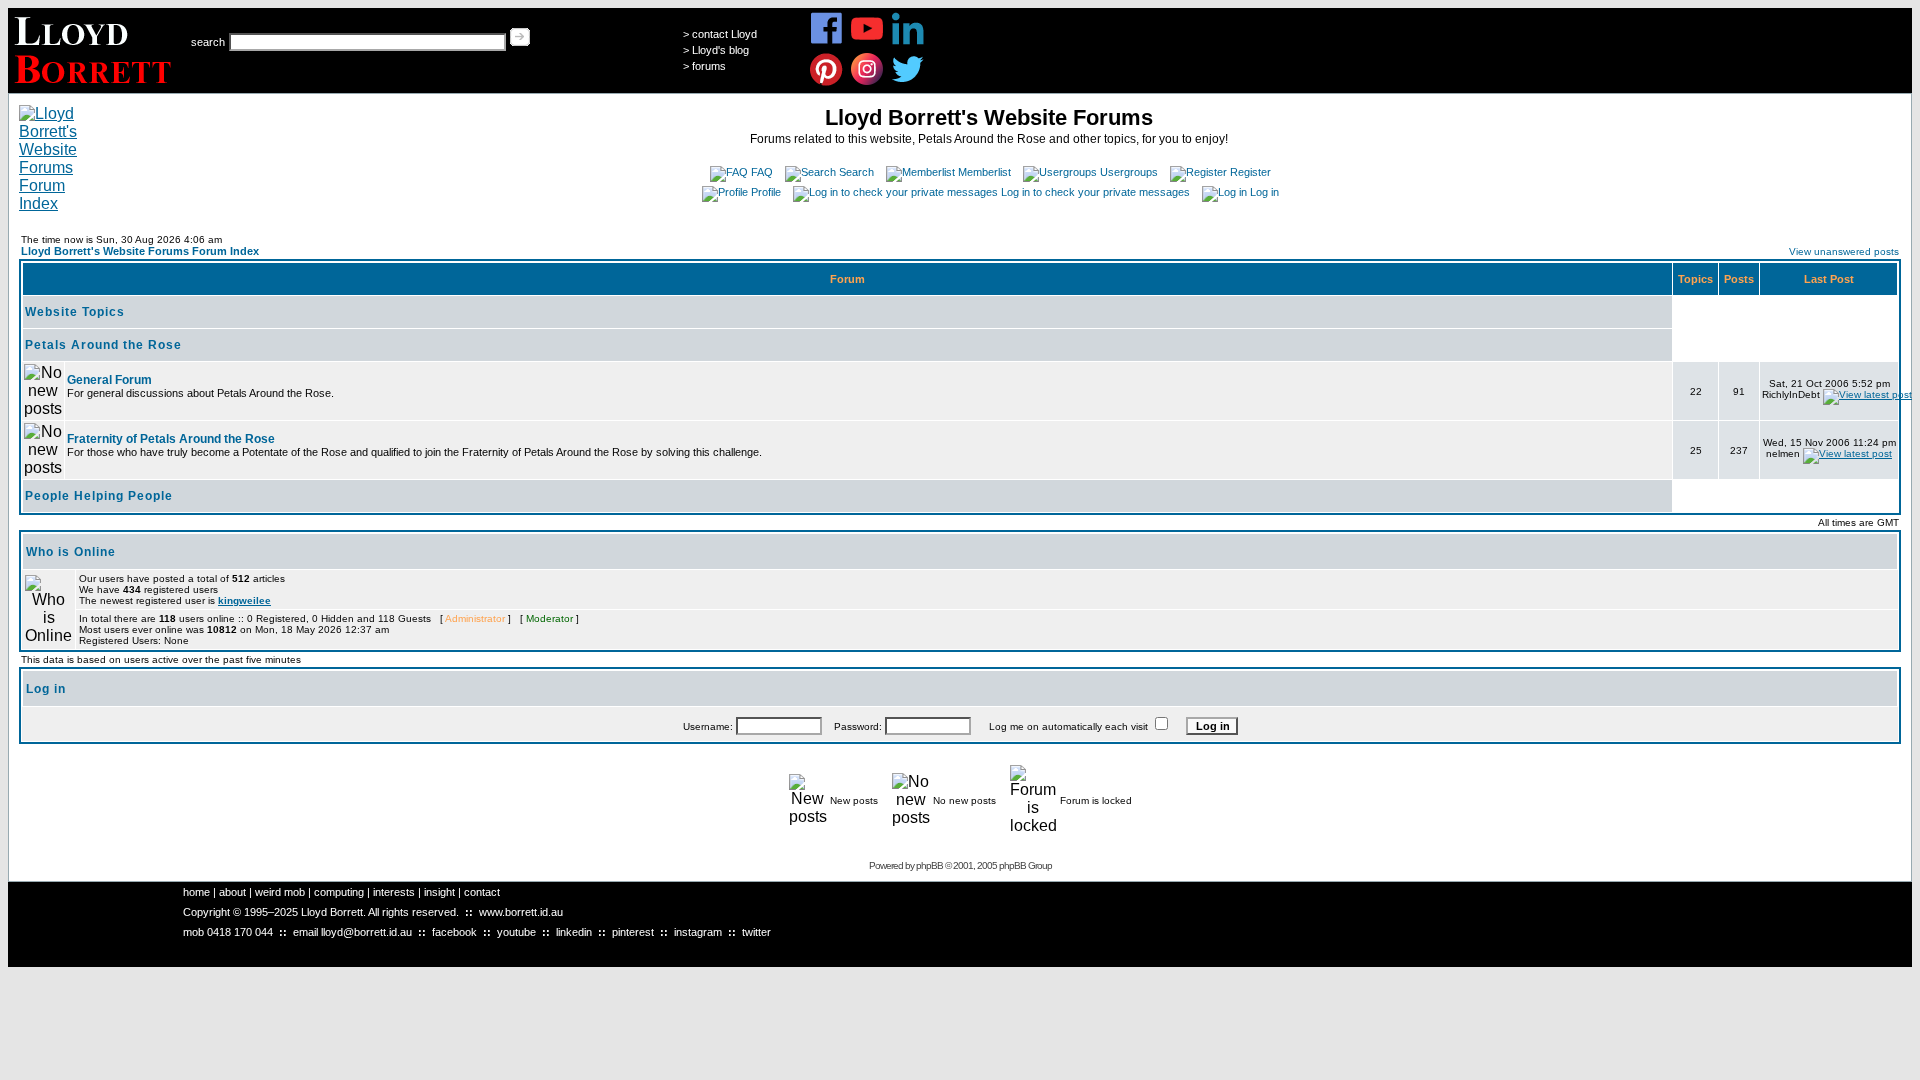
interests (394, 892)
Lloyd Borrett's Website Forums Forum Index (140, 251)
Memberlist (984, 172)
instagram (698, 932)
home (196, 892)
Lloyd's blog (720, 50)
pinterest (633, 932)
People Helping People (99, 496)
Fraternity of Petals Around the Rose (171, 439)
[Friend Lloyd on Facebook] (826, 41)
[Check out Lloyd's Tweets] (908, 82)
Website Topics (75, 312)
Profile (766, 192)
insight (439, 892)
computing (339, 892)
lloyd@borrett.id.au (366, 932)
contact (482, 892)
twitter (756, 932)
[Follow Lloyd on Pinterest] (826, 82)
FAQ (762, 172)
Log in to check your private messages (1095, 192)
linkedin (574, 932)
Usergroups (1129, 172)
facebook (454, 932)
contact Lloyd (724, 34)
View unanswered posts (1844, 251)
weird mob (280, 892)
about (232, 892)
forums (709, 66)
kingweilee (244, 600)
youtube (516, 932)
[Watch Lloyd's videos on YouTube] (867, 41)
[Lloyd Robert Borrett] (95, 87)
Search (856, 172)
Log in (1264, 192)
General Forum (109, 380)
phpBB (929, 865)
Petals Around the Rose (103, 345)
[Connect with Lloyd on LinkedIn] (908, 41)
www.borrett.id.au (521, 912)
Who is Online (71, 552)
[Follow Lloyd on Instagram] (867, 82)
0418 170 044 (240, 932)
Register (1250, 172)
